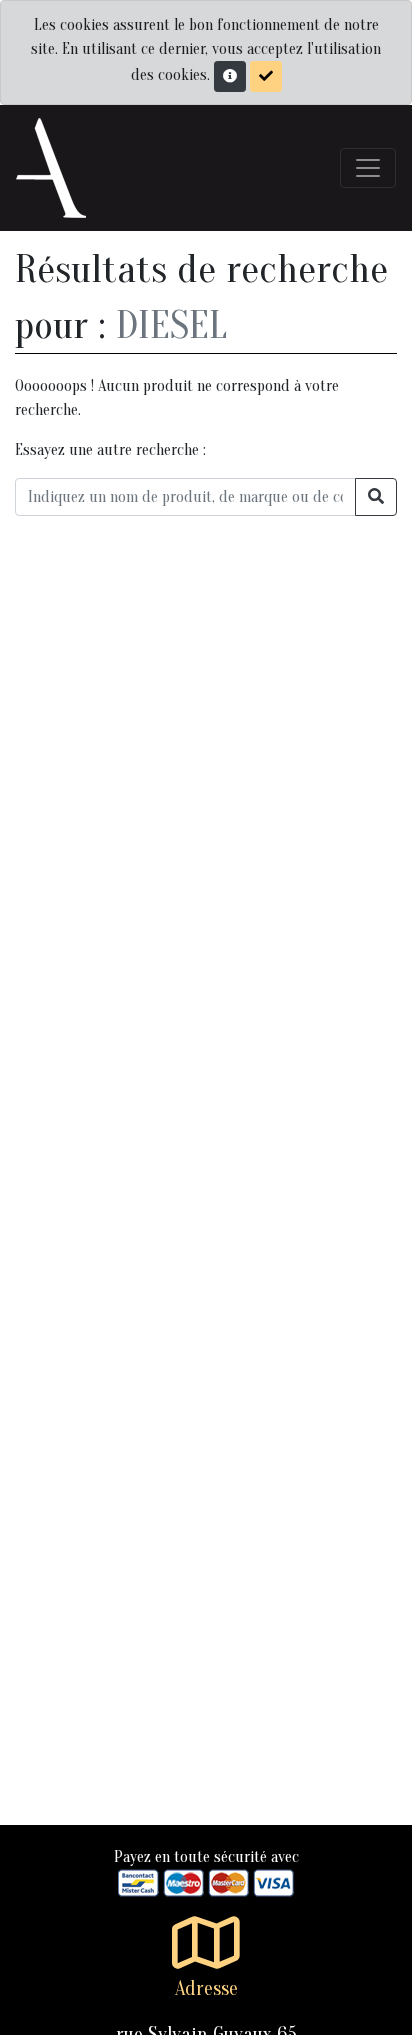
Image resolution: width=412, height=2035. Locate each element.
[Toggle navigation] (368, 168)
